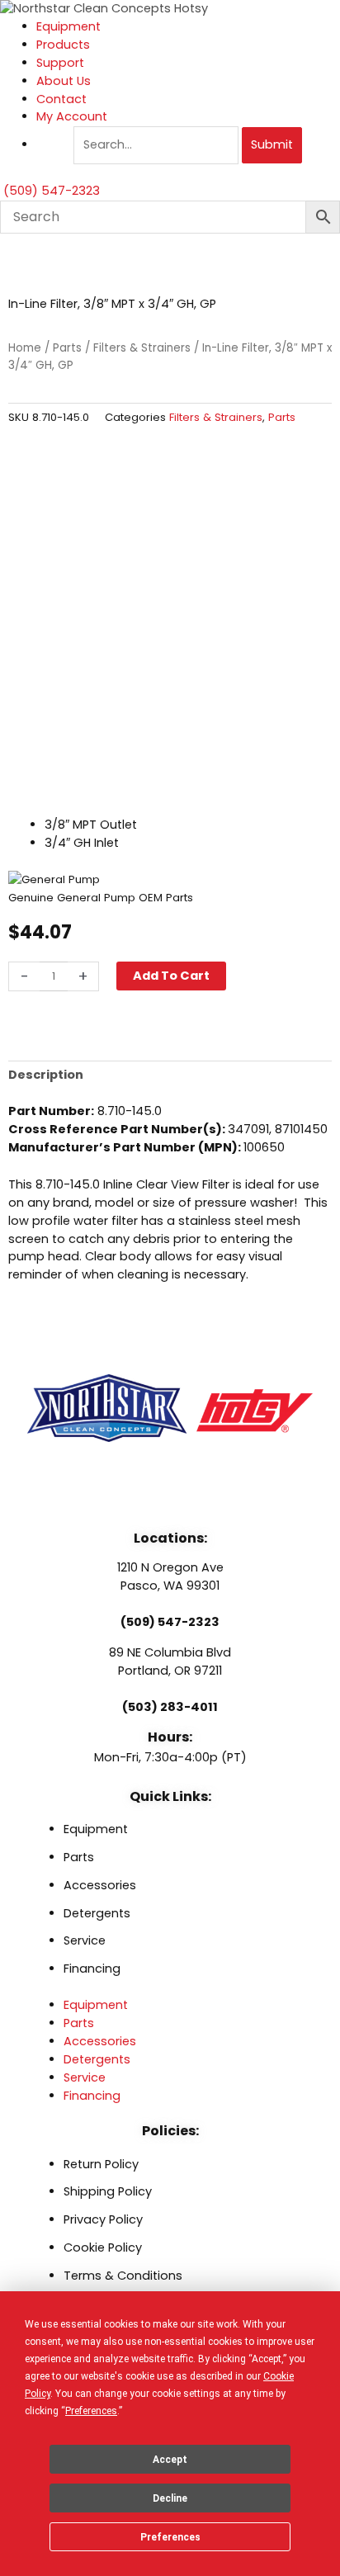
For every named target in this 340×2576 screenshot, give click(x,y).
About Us (64, 81)
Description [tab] (46, 1075)
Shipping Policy (108, 2191)
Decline (170, 2498)
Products (63, 45)
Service (85, 1940)
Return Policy (101, 2164)
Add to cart (171, 976)
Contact (61, 99)
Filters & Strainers (142, 348)
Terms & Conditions (123, 2276)
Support (60, 63)
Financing (92, 1969)
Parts (67, 348)
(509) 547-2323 (170, 1622)
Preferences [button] (91, 2411)
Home (25, 348)
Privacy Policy (103, 2219)
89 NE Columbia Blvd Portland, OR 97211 (170, 1661)
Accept (170, 2460)
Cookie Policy (103, 2248)
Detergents (97, 1913)
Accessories (100, 1885)
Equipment (68, 26)
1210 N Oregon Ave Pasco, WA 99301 (170, 1576)
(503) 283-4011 (170, 1707)
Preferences (170, 2537)
